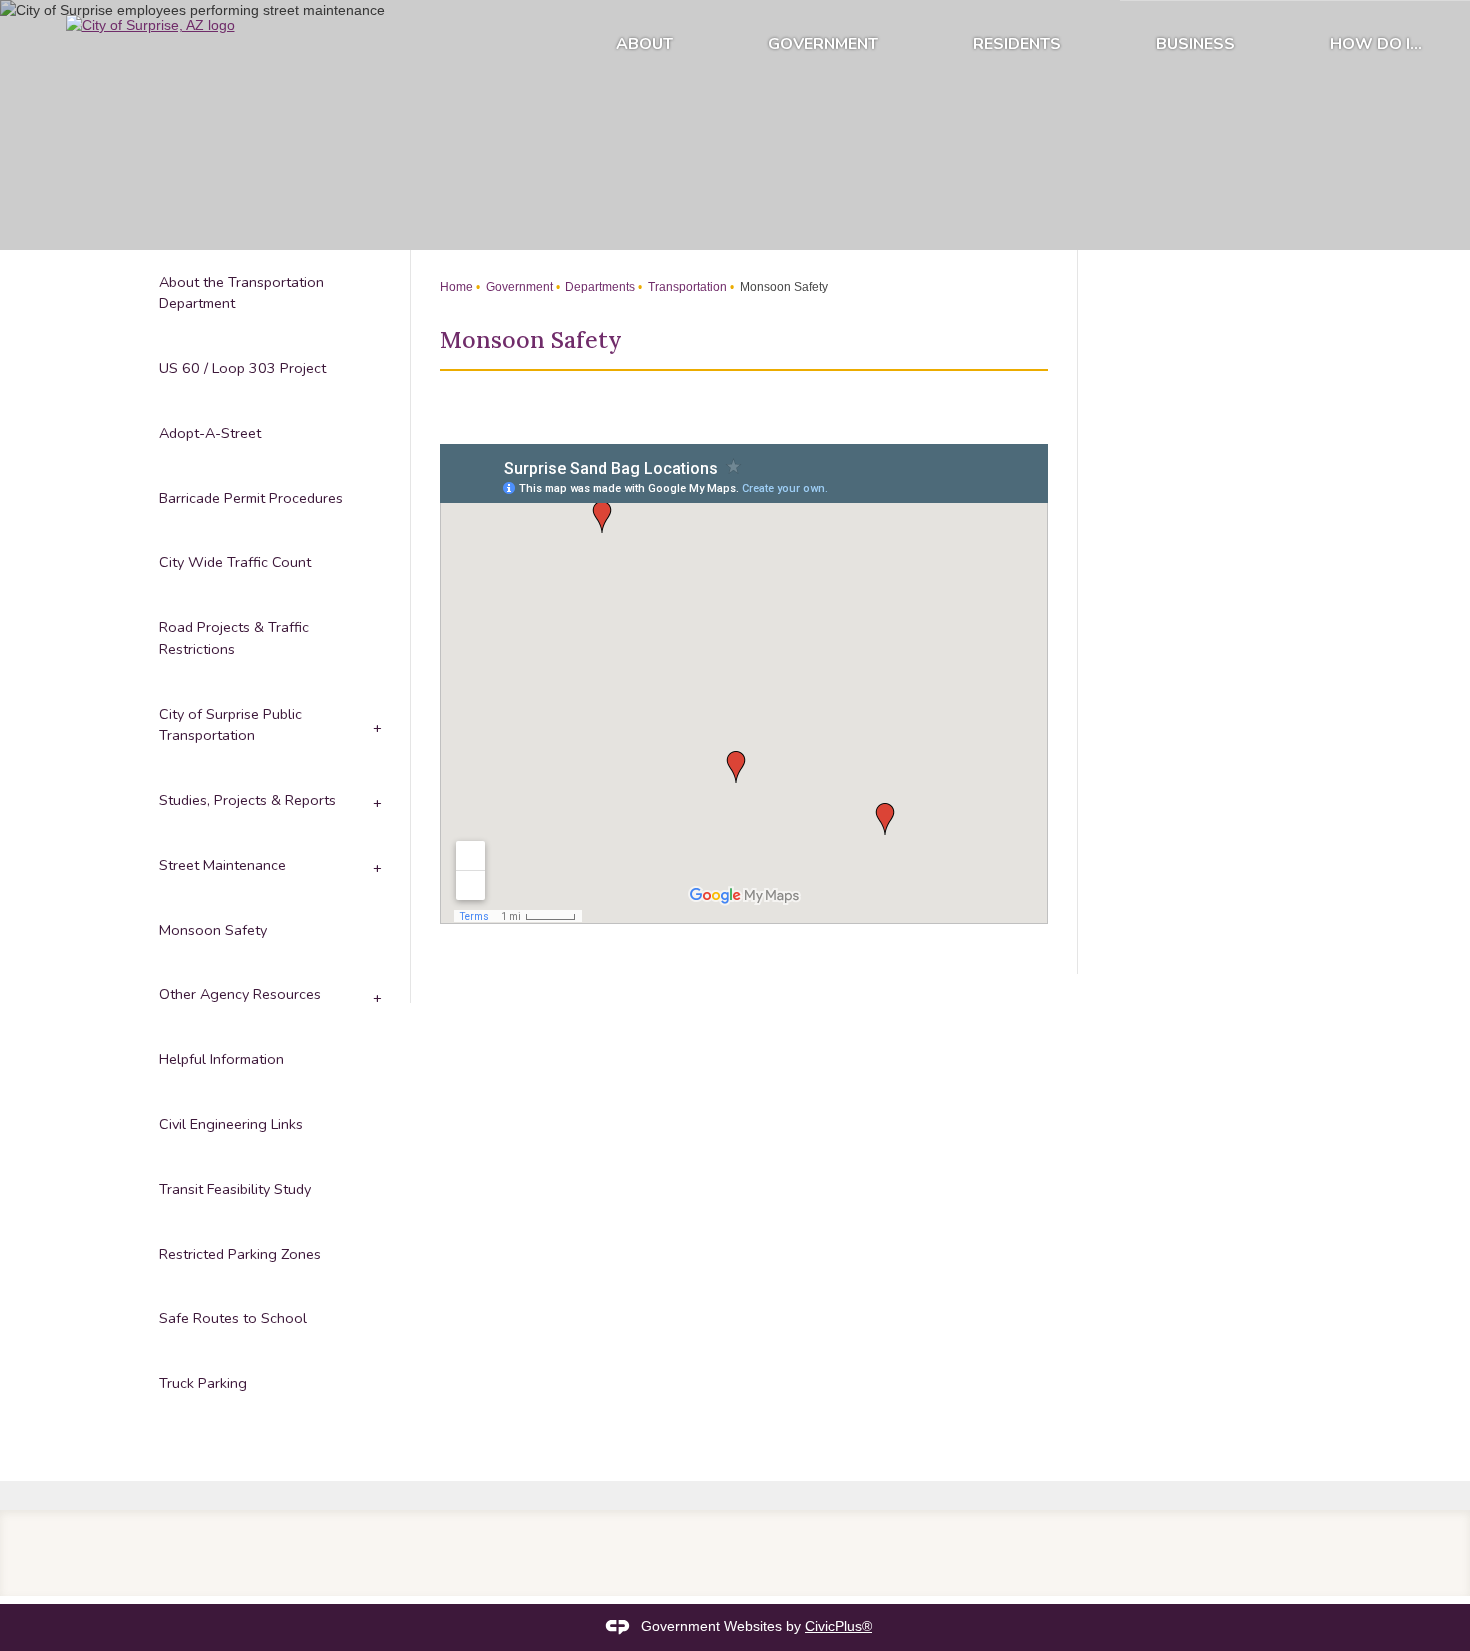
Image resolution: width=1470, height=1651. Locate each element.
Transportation (686, 287)
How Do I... (1376, 44)
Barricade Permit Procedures (251, 498)
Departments (598, 287)
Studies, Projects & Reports (247, 800)
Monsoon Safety (213, 930)
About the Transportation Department (241, 293)
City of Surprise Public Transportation (230, 725)
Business (1195, 44)
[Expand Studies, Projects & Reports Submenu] (376, 800)
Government (823, 44)
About (644, 44)
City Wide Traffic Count (235, 562)
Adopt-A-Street (210, 433)
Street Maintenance (222, 865)
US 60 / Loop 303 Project (242, 368)
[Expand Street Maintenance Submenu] (376, 865)
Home (456, 287)
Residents (1017, 44)
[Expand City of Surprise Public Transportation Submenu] (376, 725)
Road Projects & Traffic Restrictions (234, 638)
